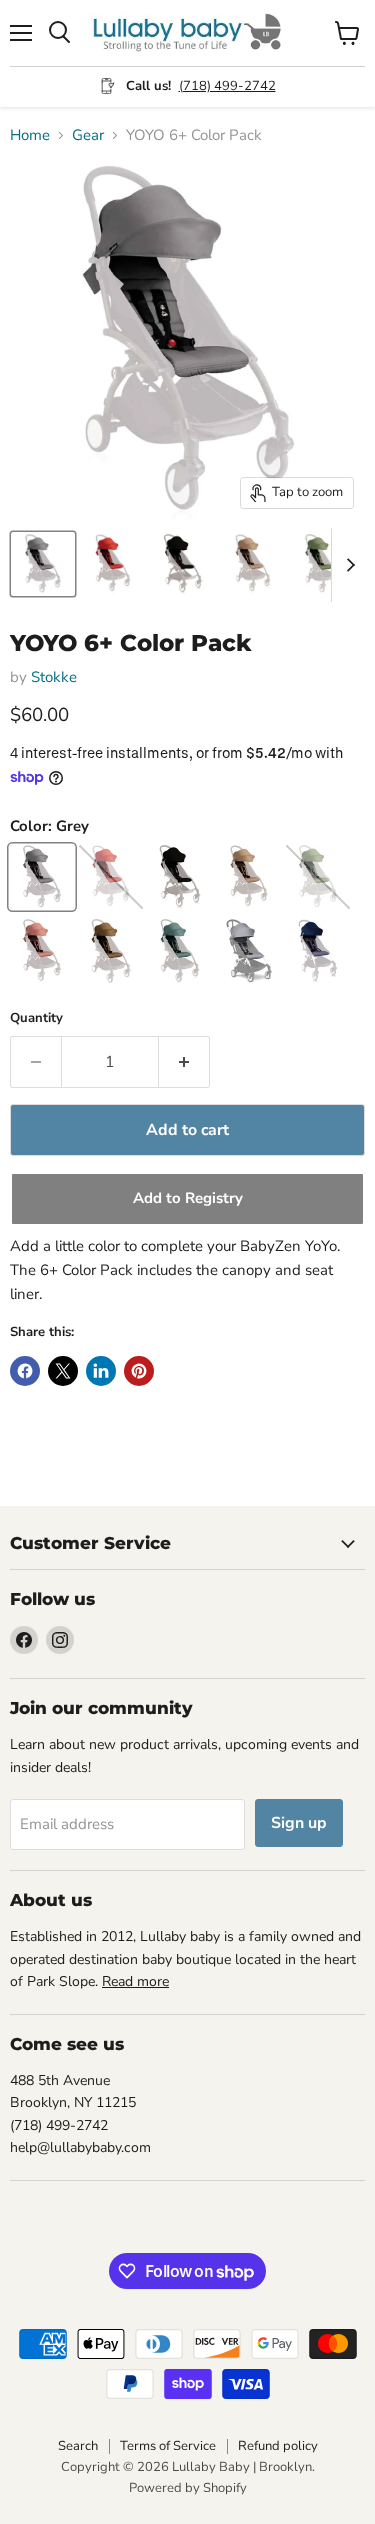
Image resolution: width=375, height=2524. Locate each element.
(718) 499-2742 (227, 86)
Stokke (54, 677)
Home (30, 135)
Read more (135, 1981)
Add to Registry (188, 1198)
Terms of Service (168, 2446)
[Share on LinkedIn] (101, 1371)
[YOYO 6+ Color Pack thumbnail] (43, 564)
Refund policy (278, 2446)
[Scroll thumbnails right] (347, 565)
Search (78, 2446)
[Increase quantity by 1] (184, 1062)
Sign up (299, 1823)
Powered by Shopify (188, 2488)
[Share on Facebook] (25, 1371)
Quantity (36, 1018)
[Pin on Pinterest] (139, 1371)
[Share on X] (63, 1371)
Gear (88, 135)
